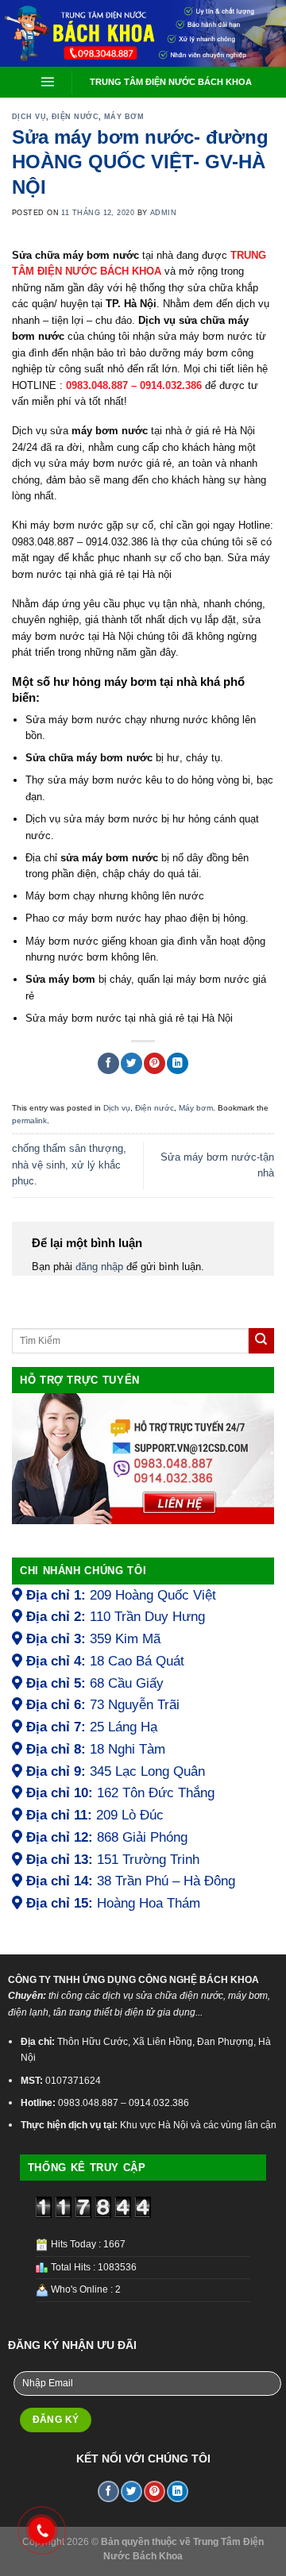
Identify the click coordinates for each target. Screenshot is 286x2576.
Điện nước (75, 117)
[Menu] (48, 81)
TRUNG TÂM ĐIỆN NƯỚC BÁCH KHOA (171, 82)
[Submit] (261, 1341)
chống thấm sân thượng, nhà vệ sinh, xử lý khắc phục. (69, 1165)
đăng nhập (99, 1267)
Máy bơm (124, 117)
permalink (29, 1121)
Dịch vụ (29, 117)
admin (163, 213)
